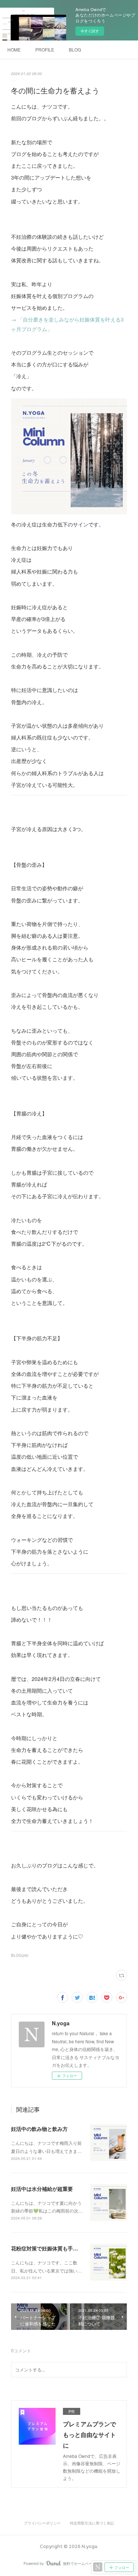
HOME (14, 49)
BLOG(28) (20, 1955)
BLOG (75, 49)
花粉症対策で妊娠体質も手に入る (50, 2248)
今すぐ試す (90, 31)
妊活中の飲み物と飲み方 (39, 2129)
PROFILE (45, 49)
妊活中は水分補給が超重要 (42, 2189)
